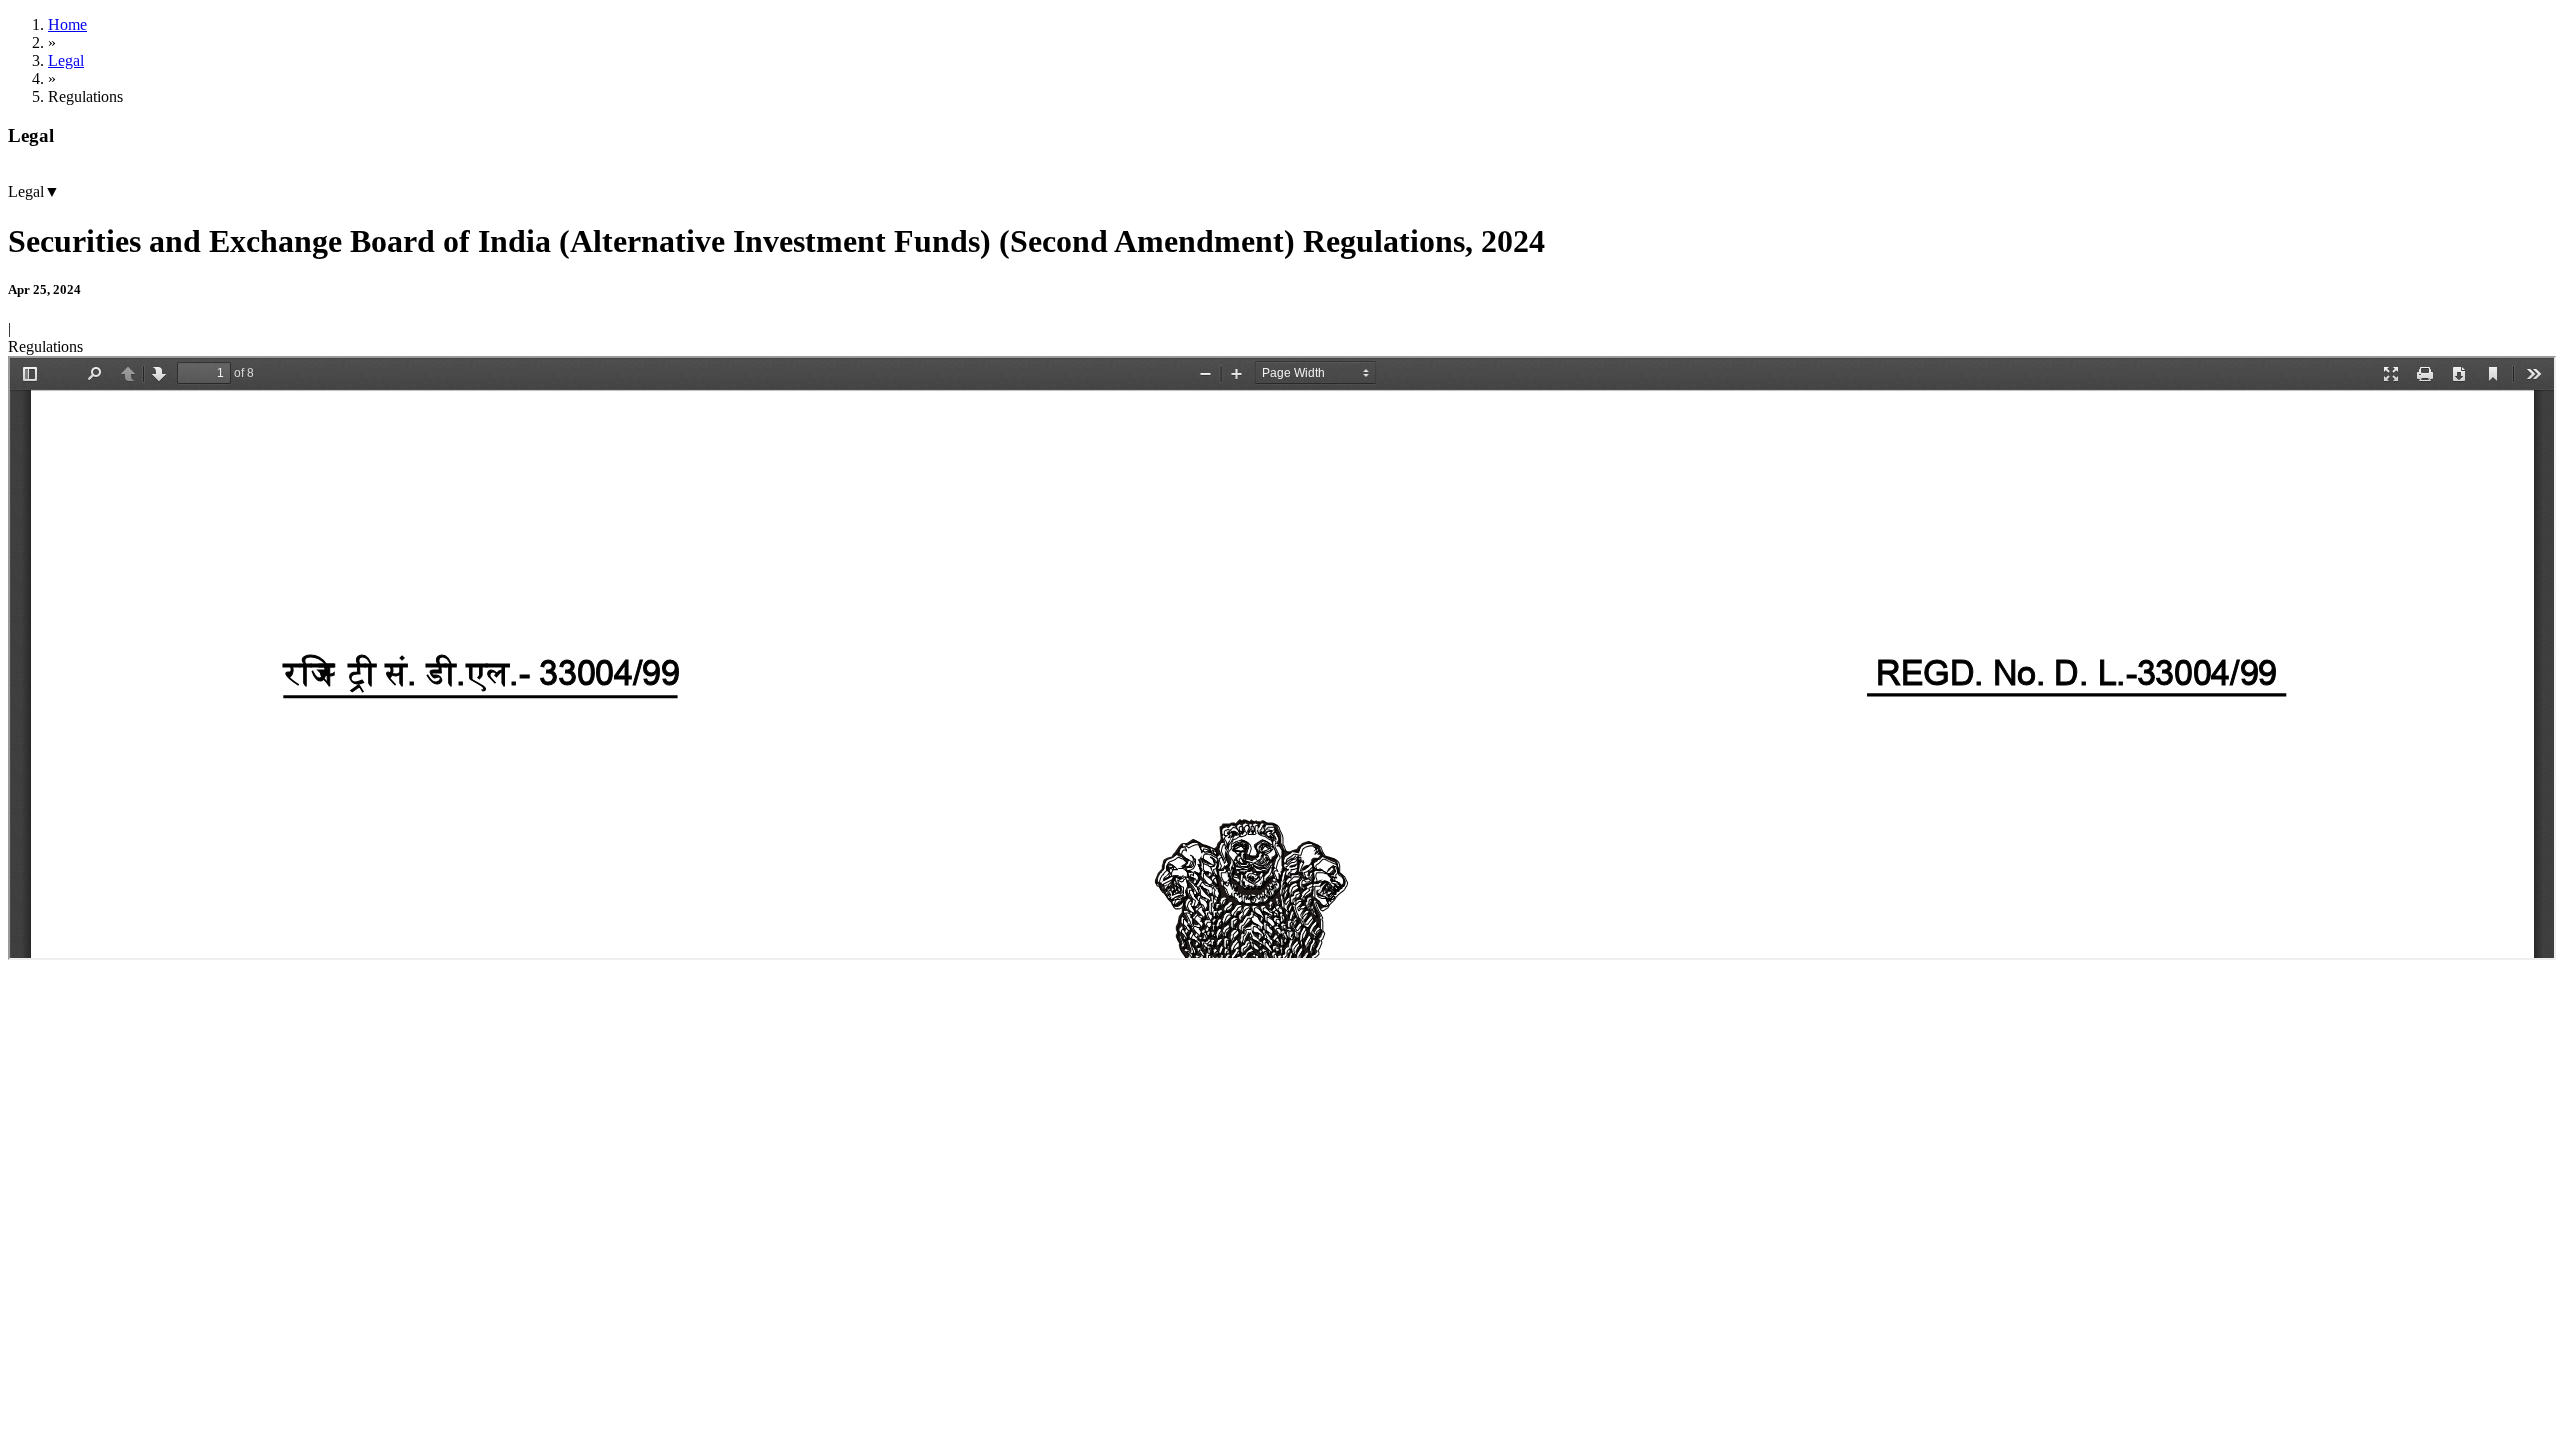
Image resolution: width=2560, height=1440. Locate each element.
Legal (66, 60)
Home (67, 24)
